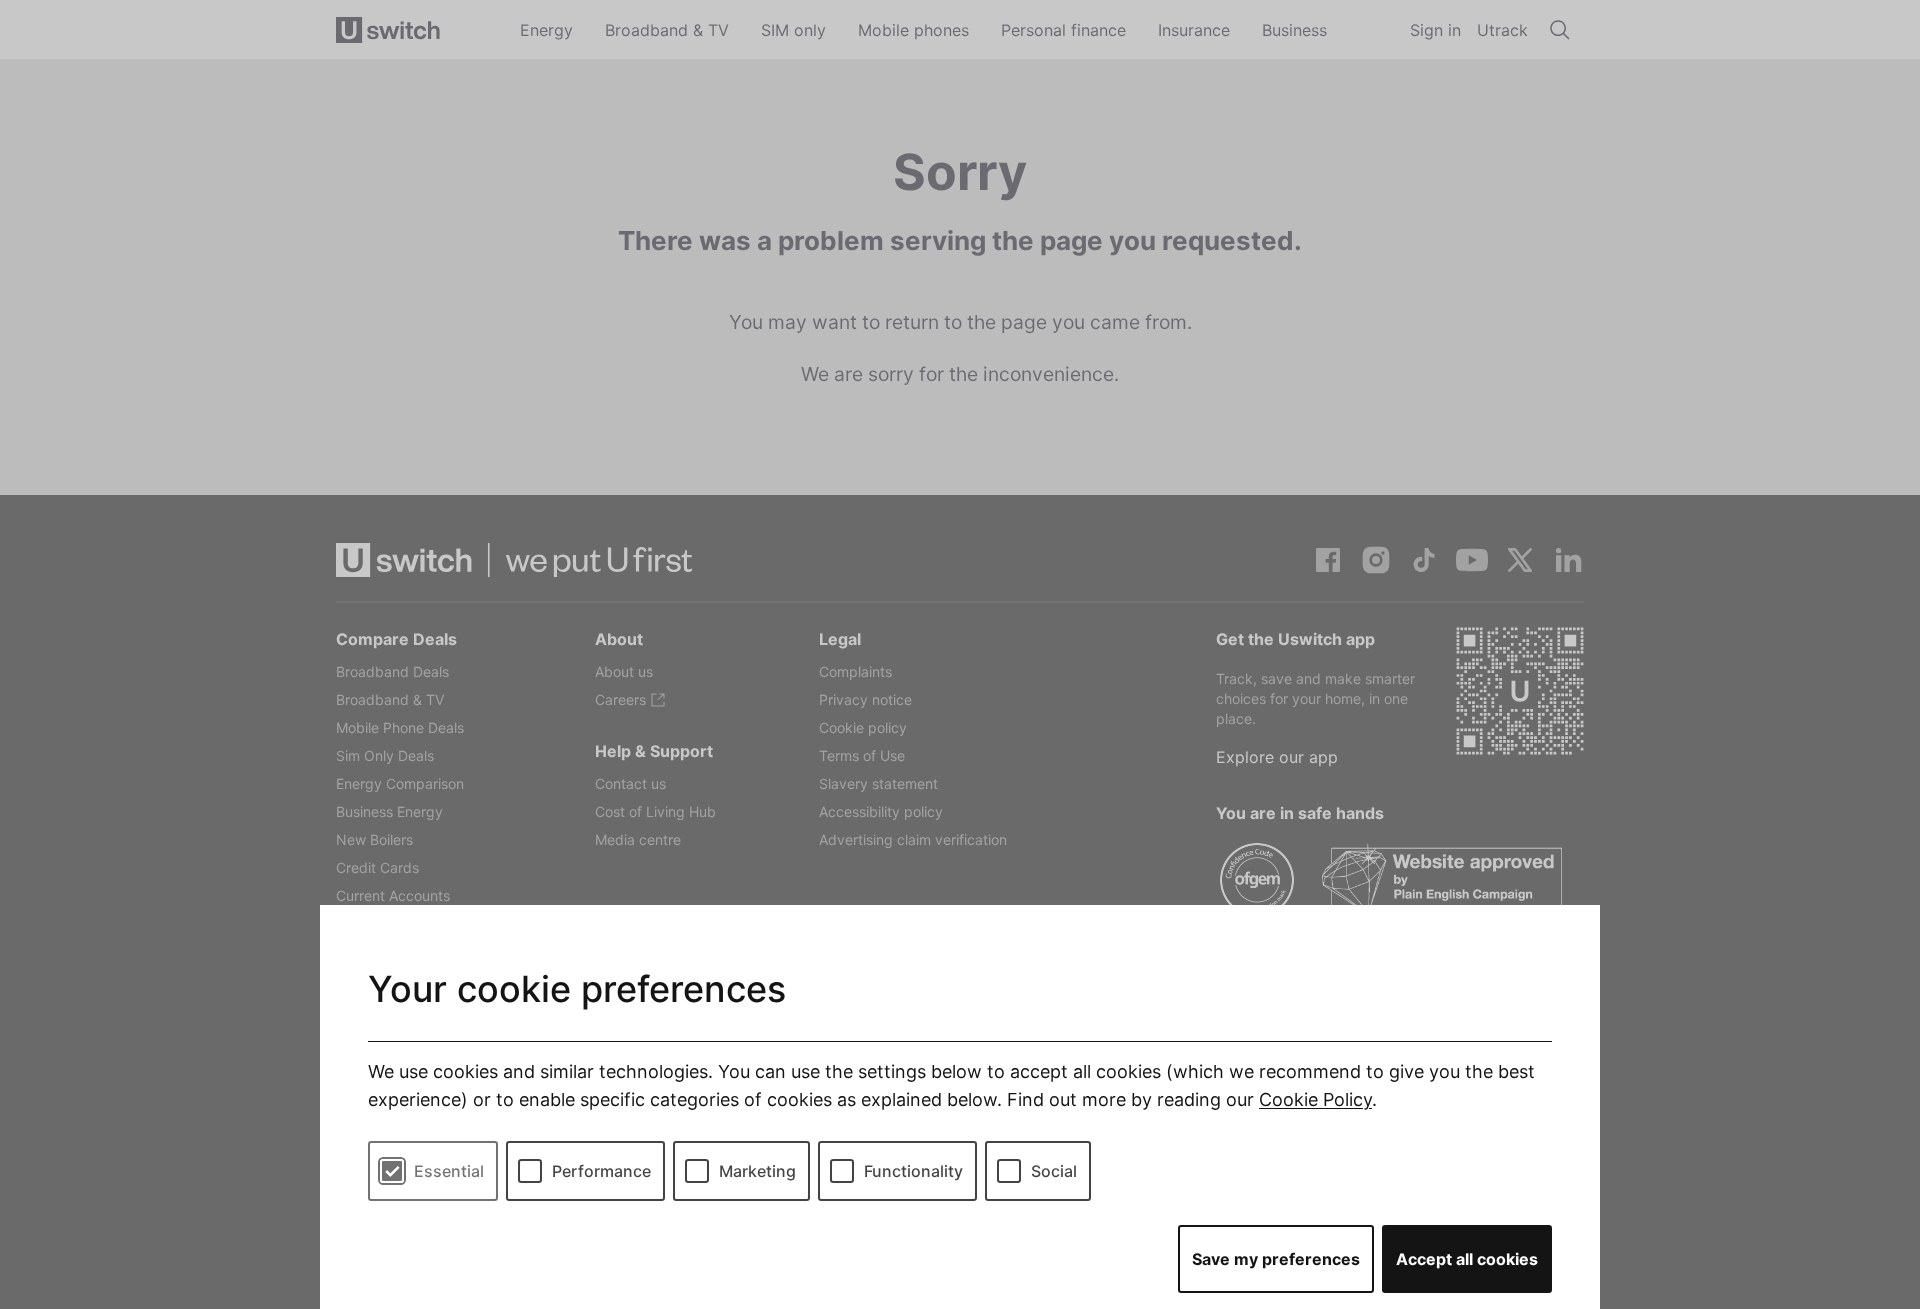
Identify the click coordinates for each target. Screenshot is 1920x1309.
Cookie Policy (1315, 1099)
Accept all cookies (1467, 1259)
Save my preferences (1276, 1259)
